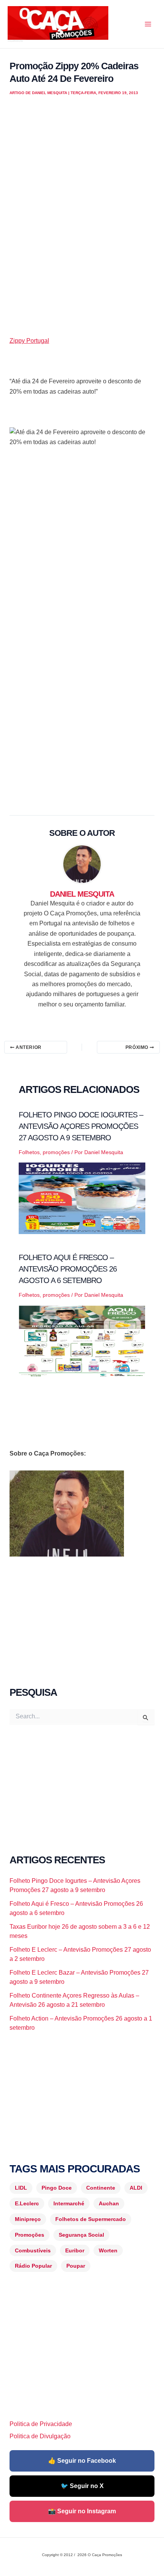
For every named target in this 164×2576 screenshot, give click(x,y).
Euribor (75, 2250)
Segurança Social (81, 2235)
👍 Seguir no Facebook (82, 2461)
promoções (56, 1152)
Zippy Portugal (29, 341)
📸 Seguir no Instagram (82, 2511)
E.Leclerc (27, 2203)
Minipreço (28, 2219)
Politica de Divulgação (40, 2436)
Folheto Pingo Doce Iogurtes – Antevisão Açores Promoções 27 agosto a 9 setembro (81, 1126)
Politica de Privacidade (41, 2424)
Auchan (109, 2203)
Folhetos (29, 1152)
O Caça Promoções (15, 41)
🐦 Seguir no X (82, 2486)
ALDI (136, 2188)
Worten (108, 2250)
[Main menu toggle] (148, 24)
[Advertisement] (82, 224)
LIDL (21, 2188)
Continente (101, 2188)
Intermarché (69, 2203)
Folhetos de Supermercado (91, 2219)
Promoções (30, 2235)
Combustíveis (33, 2250)
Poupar (76, 2266)
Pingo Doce (57, 2188)
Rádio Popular (33, 2266)
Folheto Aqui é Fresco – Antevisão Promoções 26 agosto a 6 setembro (68, 1269)
